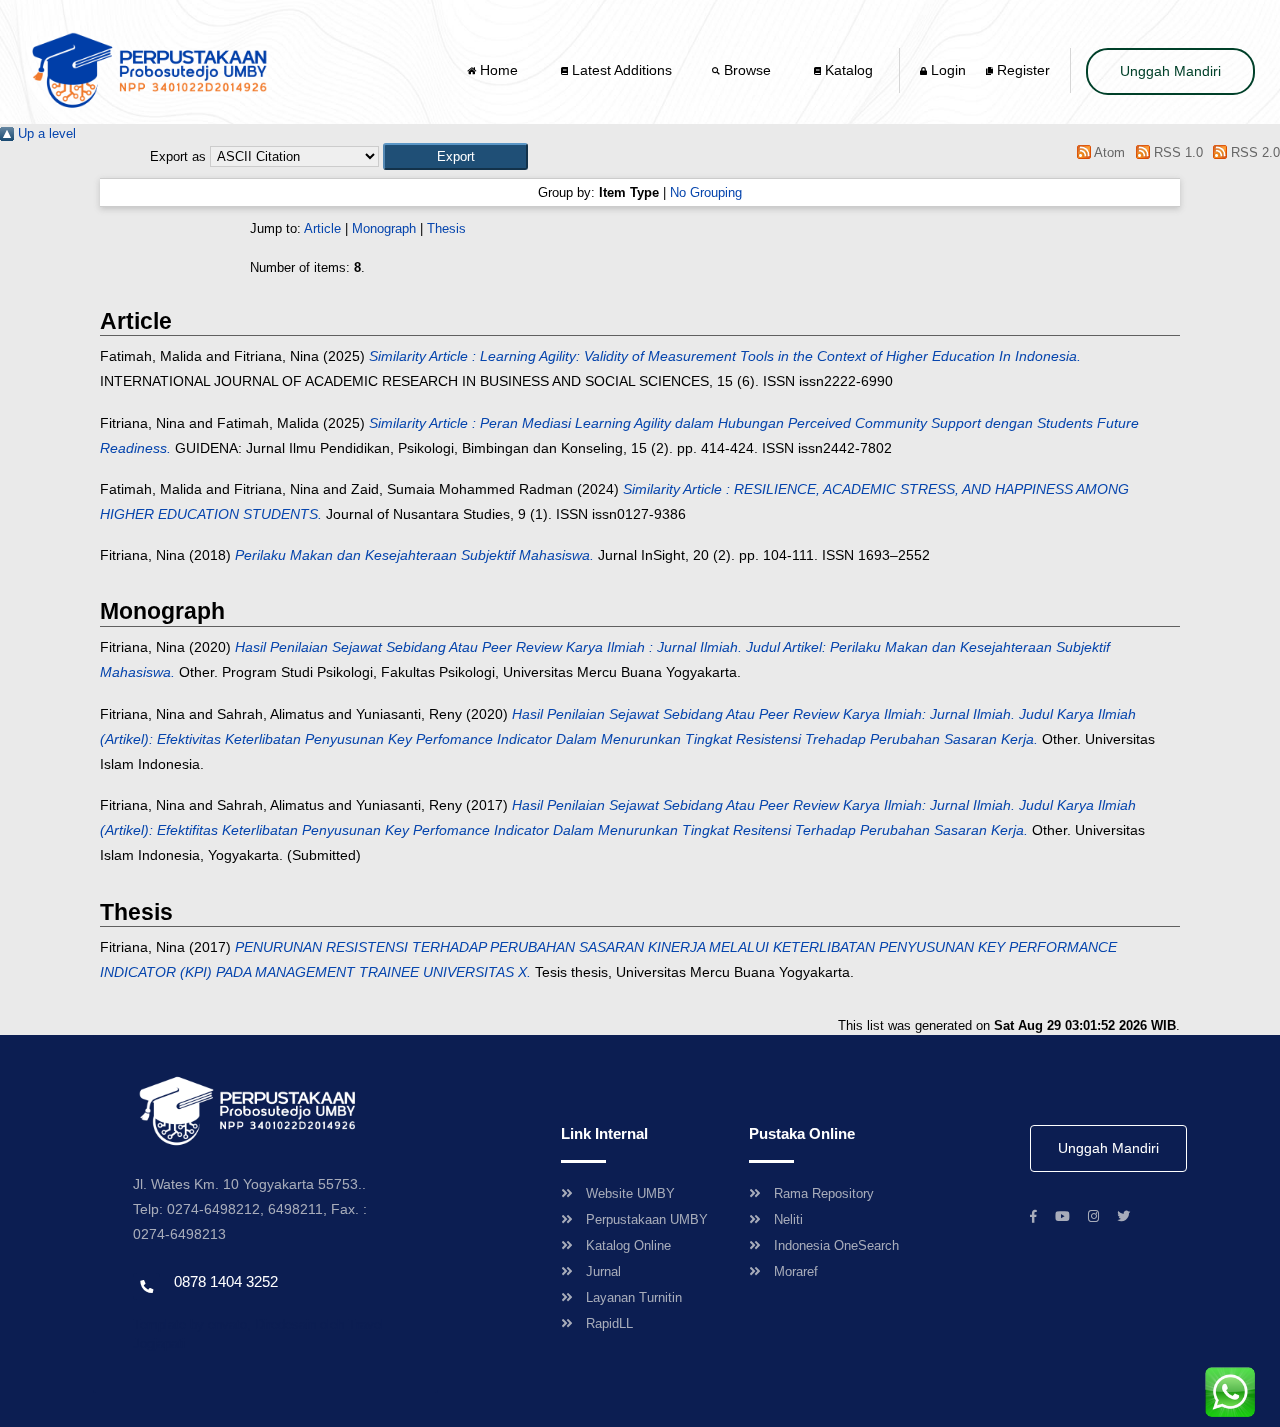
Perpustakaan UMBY (647, 1219)
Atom (1108, 152)
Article (322, 228)
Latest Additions (620, 70)
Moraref (796, 1271)
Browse (747, 70)
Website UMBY (630, 1193)
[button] (455, 156)
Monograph (384, 228)
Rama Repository (824, 1193)
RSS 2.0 (1253, 152)
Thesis (446, 228)
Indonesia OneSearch (836, 1245)
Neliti (788, 1219)
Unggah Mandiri (1170, 71)
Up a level (45, 133)
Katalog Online (628, 1245)
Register (1021, 70)
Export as (178, 156)
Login (946, 70)
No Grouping (706, 192)
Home (499, 70)
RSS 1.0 (1176, 152)
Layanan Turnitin (634, 1297)
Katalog (847, 70)
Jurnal (603, 1271)
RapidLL (609, 1323)
